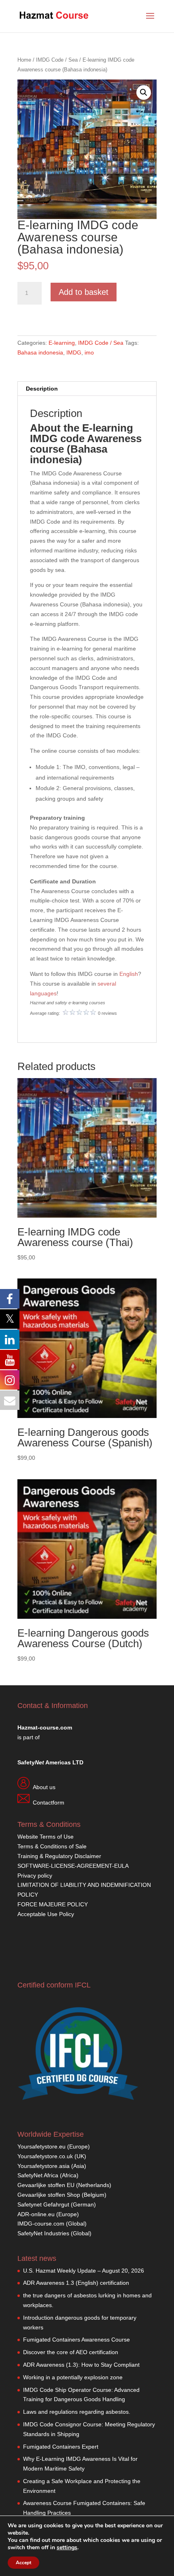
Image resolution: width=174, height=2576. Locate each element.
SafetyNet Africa (38, 2175)
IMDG (74, 352)
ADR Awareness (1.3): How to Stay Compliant (81, 2365)
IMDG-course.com (41, 2224)
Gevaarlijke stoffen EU (47, 2185)
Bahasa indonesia (40, 352)
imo (89, 352)
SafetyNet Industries (43, 2233)
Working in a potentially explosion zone (73, 2377)
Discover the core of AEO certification (71, 2352)
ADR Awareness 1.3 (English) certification (76, 2283)
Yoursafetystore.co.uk (45, 2156)
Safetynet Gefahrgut (43, 2204)
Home (24, 60)
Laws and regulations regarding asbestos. (77, 2412)
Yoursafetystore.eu (42, 2146)
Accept (23, 2563)
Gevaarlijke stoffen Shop (50, 2195)
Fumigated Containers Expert (61, 2447)
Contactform (49, 1803)
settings (67, 2548)
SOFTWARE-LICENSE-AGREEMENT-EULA (73, 1866)
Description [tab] (42, 389)
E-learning (62, 343)
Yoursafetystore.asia (43, 2166)
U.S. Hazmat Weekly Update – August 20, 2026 (84, 2271)
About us (44, 1787)
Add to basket (84, 292)
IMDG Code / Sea (57, 60)
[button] (144, 92)
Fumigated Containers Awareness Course (76, 2340)
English (129, 974)
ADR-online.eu (36, 2214)
